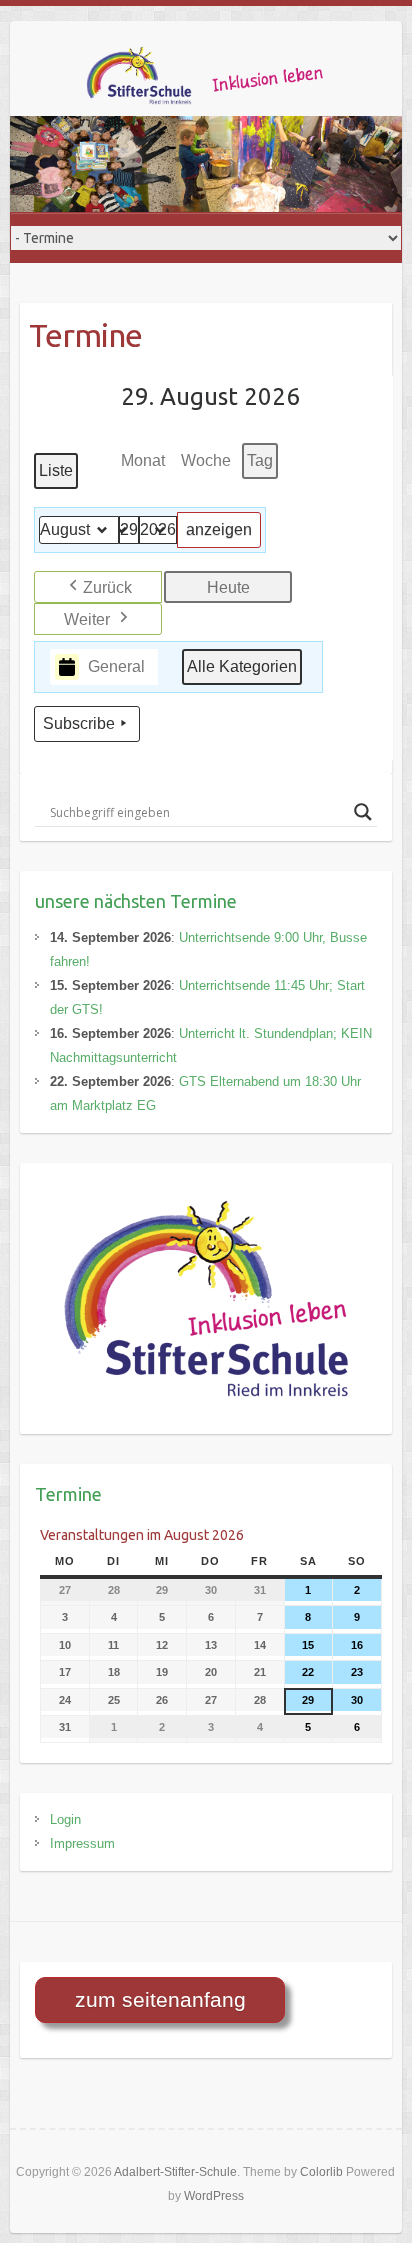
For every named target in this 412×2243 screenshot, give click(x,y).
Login (65, 1819)
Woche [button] (206, 460)
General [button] (116, 666)
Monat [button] (143, 460)
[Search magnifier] (363, 812)
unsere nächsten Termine (136, 901)
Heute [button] (228, 587)
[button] (98, 587)
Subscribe (79, 723)
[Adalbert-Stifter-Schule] (220, 81)
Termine (68, 1494)
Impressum (82, 1843)
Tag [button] (260, 460)
